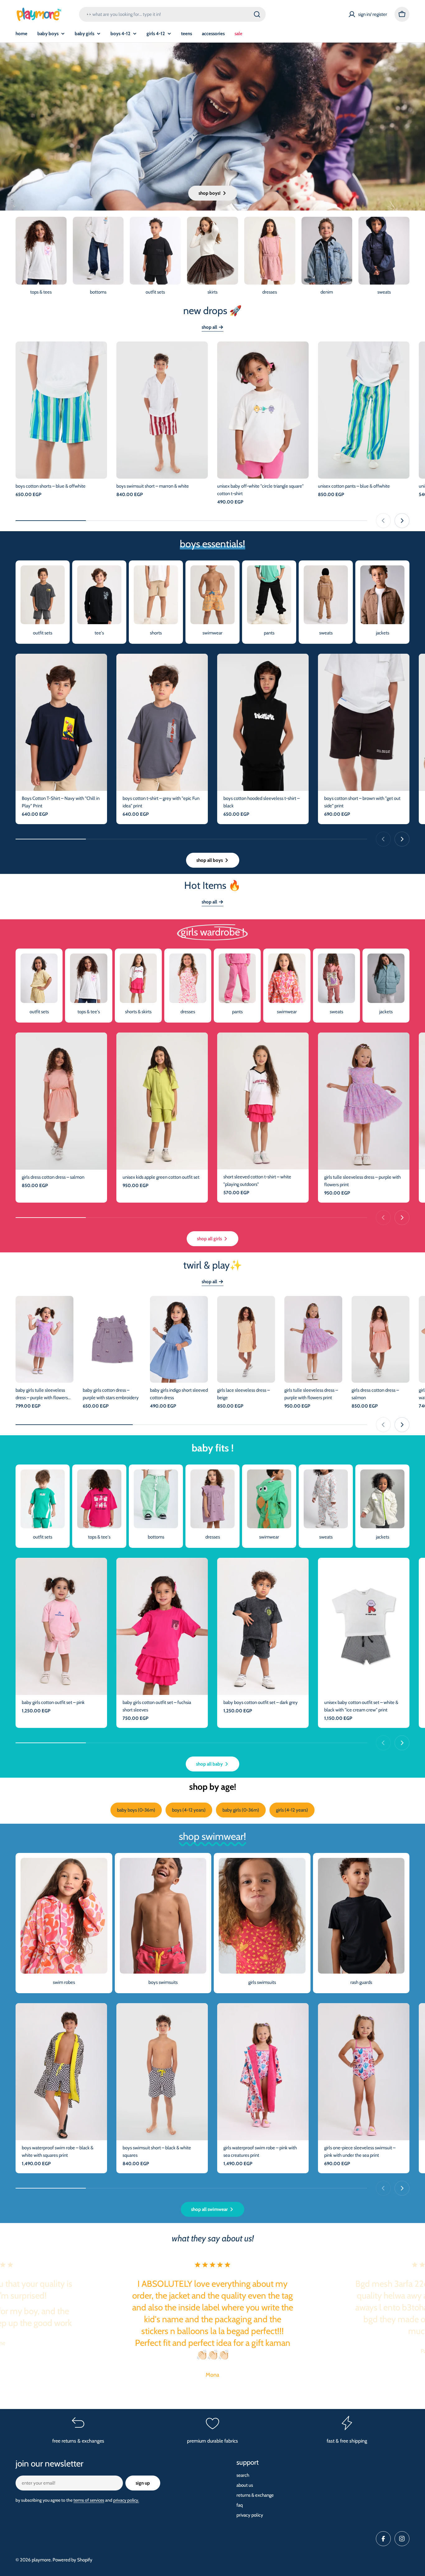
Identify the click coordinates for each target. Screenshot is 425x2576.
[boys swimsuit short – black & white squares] (162, 2072)
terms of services (89, 2500)
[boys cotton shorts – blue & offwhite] (61, 410)
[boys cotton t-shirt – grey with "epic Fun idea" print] (162, 722)
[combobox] (172, 14)
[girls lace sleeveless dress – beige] (246, 1339)
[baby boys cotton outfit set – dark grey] (263, 1626)
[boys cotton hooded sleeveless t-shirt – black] (263, 722)
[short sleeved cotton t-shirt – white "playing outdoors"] (263, 1101)
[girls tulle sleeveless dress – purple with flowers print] (364, 1101)
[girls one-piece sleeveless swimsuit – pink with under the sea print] (364, 2072)
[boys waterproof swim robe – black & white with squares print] (61, 2072)
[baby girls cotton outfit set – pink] (61, 1626)
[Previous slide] (383, 521)
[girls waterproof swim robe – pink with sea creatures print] (263, 2072)
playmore (41, 2560)
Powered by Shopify (72, 2560)
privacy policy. (126, 2500)
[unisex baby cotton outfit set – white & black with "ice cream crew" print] (364, 1626)
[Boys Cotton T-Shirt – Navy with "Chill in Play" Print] (61, 722)
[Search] (257, 14)
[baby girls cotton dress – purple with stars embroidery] (112, 1339)
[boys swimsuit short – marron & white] (162, 410)
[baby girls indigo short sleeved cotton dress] (179, 1339)
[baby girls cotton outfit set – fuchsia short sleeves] (162, 1626)
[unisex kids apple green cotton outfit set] (162, 1101)
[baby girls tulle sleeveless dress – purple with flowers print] (44, 1339)
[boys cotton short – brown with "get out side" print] (364, 722)
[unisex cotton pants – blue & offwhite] (364, 410)
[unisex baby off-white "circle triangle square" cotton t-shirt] (263, 410)
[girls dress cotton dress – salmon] (61, 1101)
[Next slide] (402, 521)
